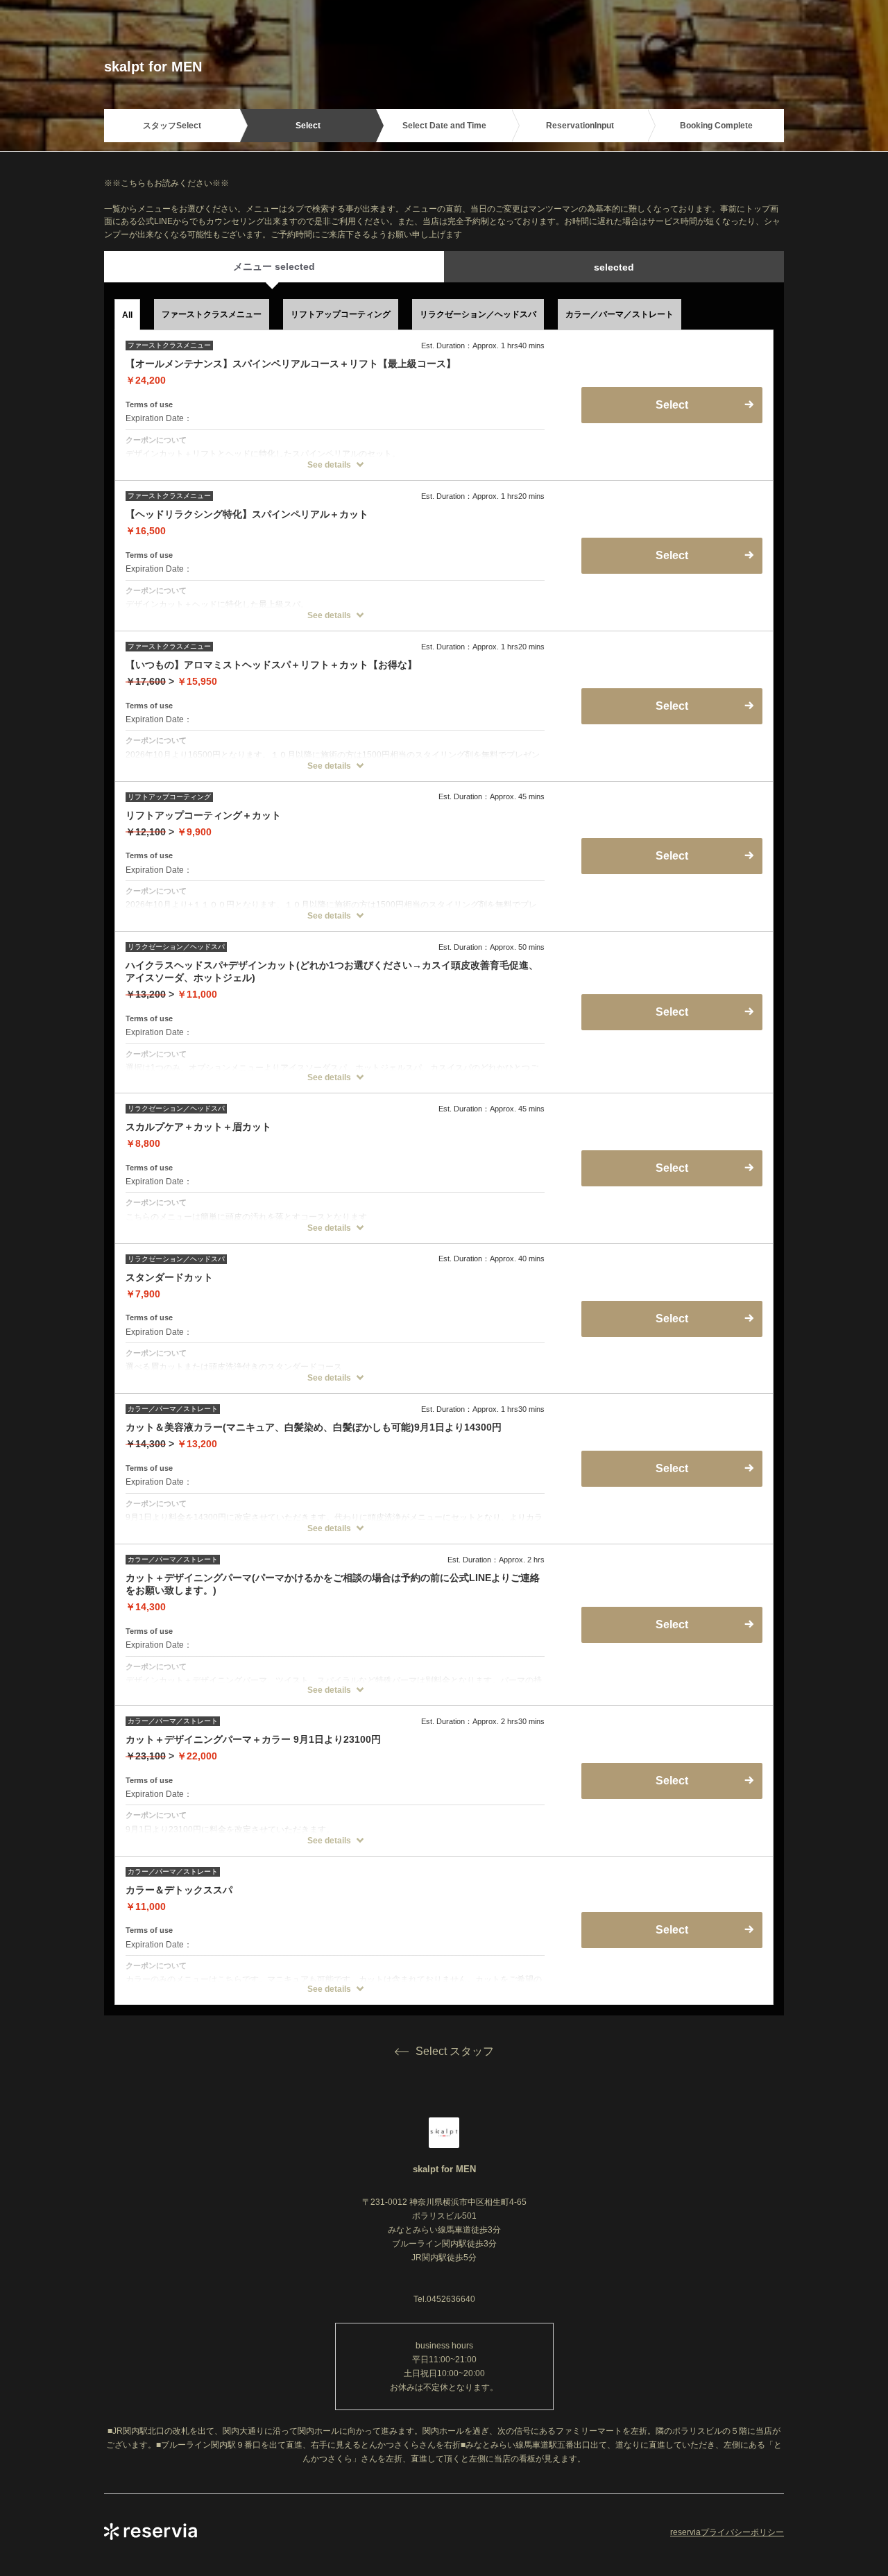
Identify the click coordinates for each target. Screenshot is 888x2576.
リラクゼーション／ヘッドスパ (478, 314)
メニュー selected (274, 266)
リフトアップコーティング (341, 314)
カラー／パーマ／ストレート (620, 314)
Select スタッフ (455, 2051)
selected (614, 267)
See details (329, 465)
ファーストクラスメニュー (212, 314)
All (127, 315)
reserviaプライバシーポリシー (727, 2532)
